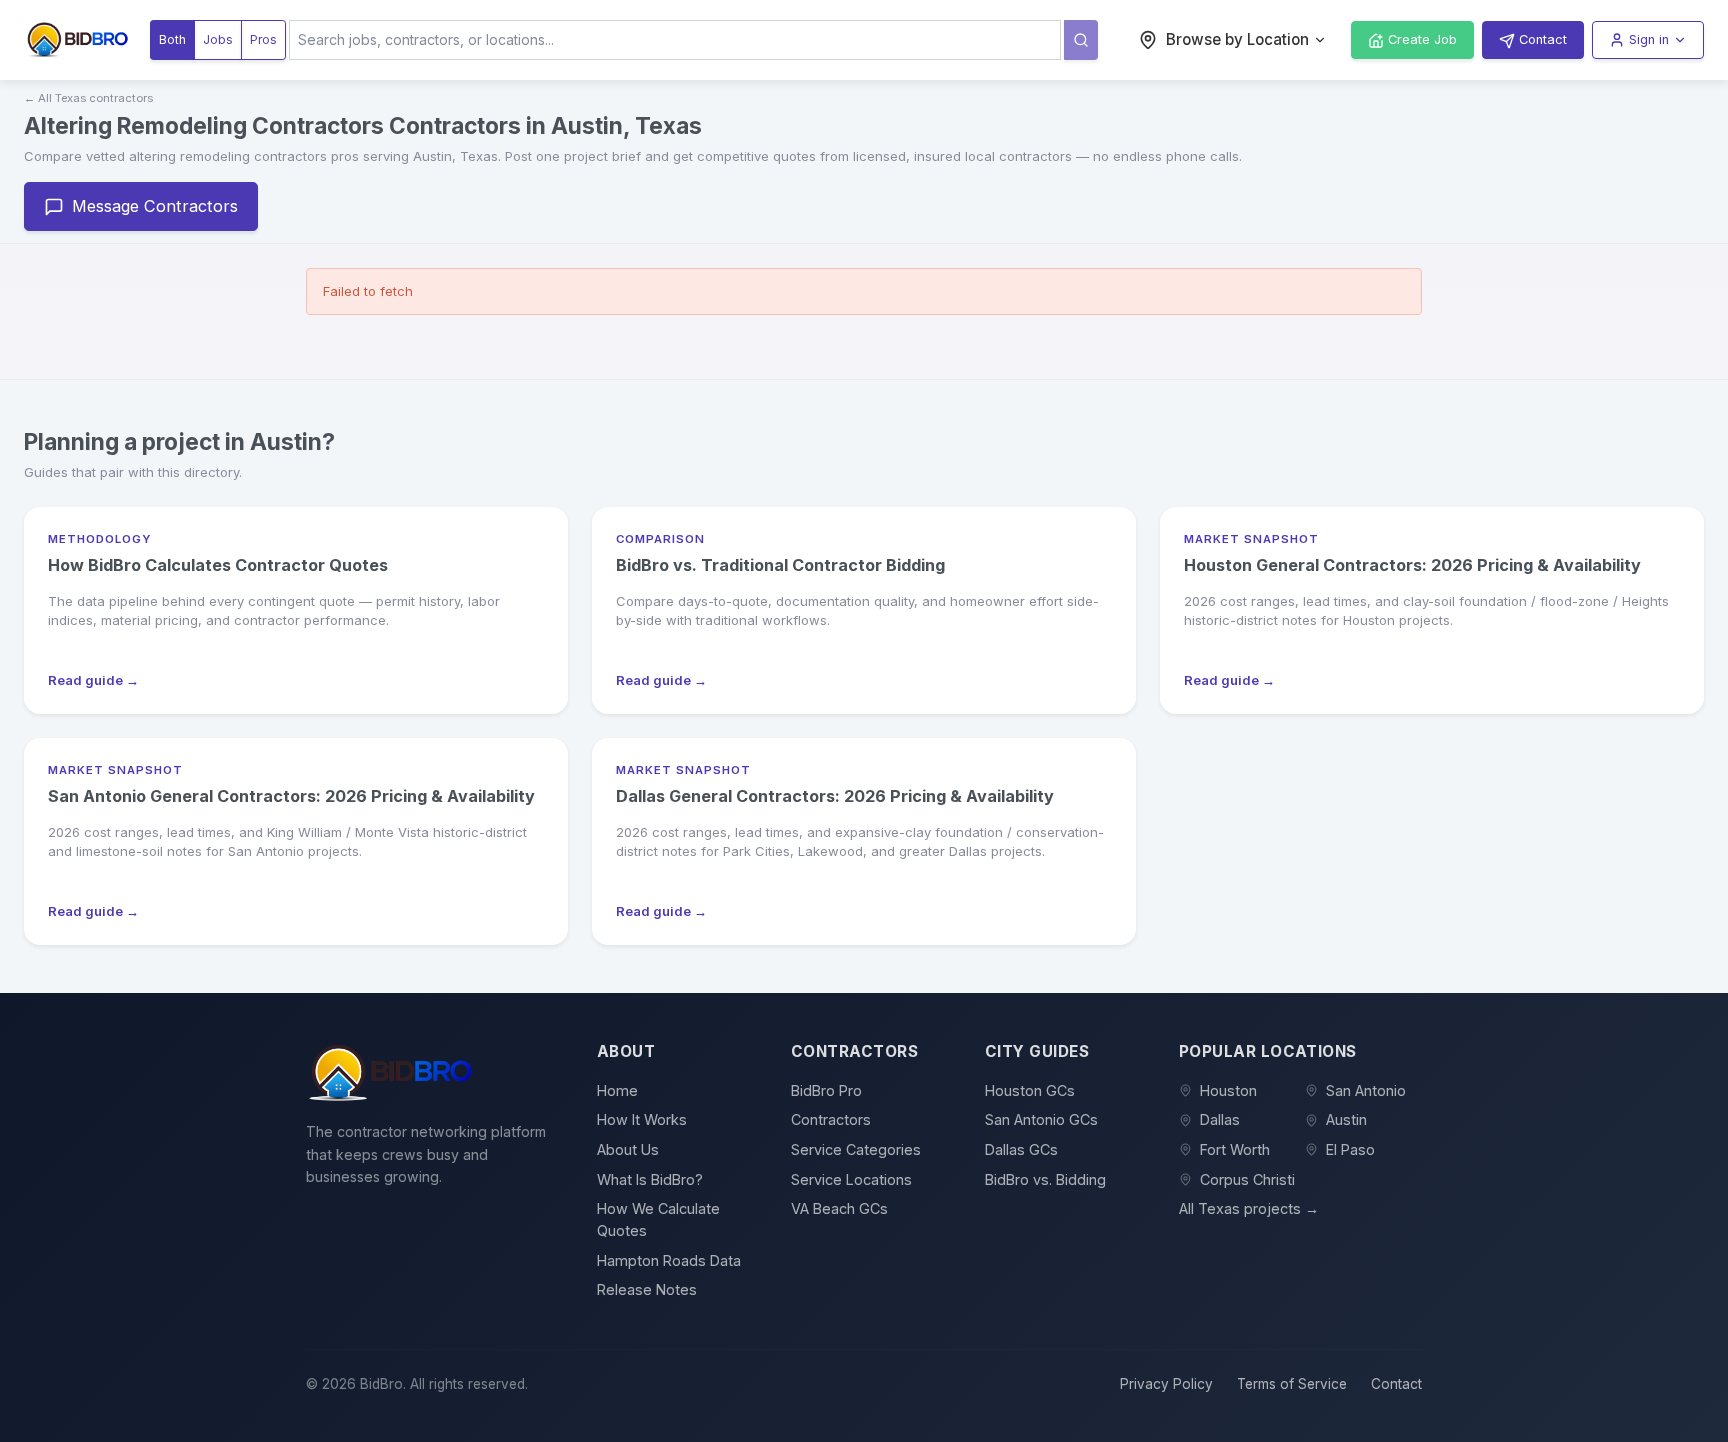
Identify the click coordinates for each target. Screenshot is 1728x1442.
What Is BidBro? (650, 1179)
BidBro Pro (826, 1090)
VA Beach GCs (839, 1208)
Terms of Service (1292, 1384)
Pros (263, 39)
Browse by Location (1237, 39)
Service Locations (851, 1179)
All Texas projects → (1249, 1208)
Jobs (218, 39)
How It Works (642, 1119)
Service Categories (856, 1149)
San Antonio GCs (1041, 1119)
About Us (628, 1149)
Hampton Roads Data (669, 1260)
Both (172, 39)
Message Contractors (155, 206)
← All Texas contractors (88, 98)
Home (617, 1090)
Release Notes (647, 1289)
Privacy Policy (1166, 1384)
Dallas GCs (1021, 1149)
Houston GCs (1030, 1090)
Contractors (831, 1119)
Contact (1396, 1384)
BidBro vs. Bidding (1045, 1179)
